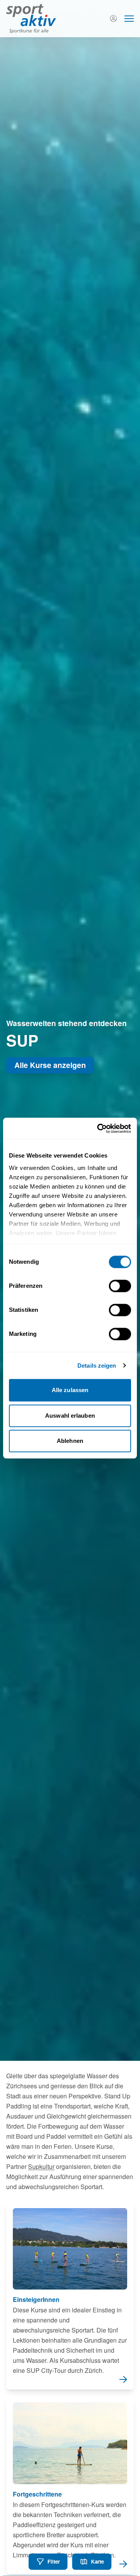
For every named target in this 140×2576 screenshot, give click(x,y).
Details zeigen (97, 1366)
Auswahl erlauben (70, 1416)
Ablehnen (70, 1441)
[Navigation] (129, 19)
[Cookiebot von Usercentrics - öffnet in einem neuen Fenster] (99, 1128)
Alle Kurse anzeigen (50, 1065)
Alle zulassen (70, 1390)
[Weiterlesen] (70, 2296)
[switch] (120, 1286)
